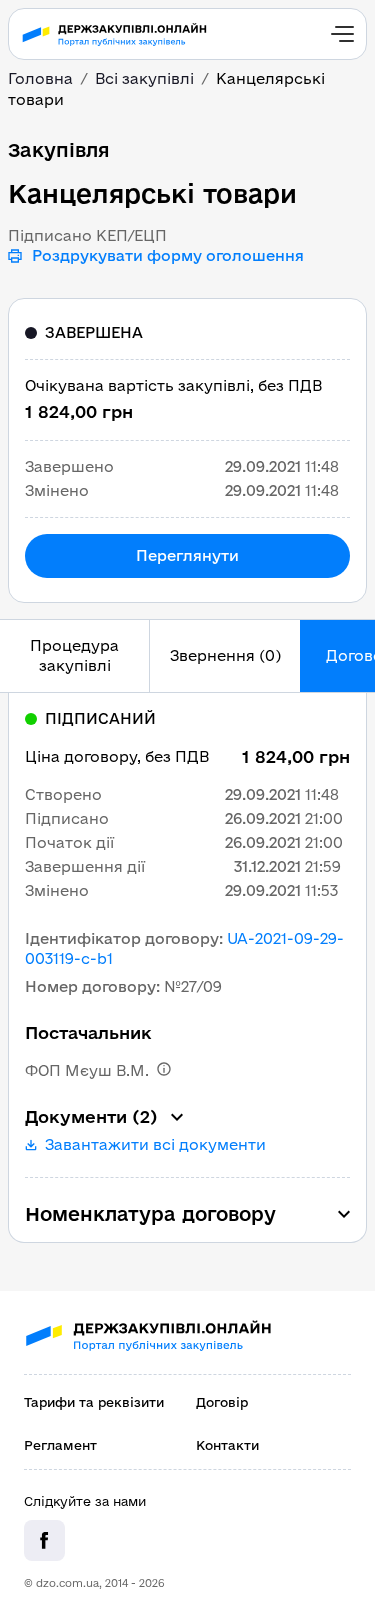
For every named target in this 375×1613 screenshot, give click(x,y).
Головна (40, 78)
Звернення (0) (225, 655)
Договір (222, 1402)
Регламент (60, 1445)
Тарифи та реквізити (94, 1402)
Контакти (227, 1445)
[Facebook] (44, 1540)
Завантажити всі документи (155, 1145)
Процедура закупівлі (74, 655)
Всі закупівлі (144, 78)
